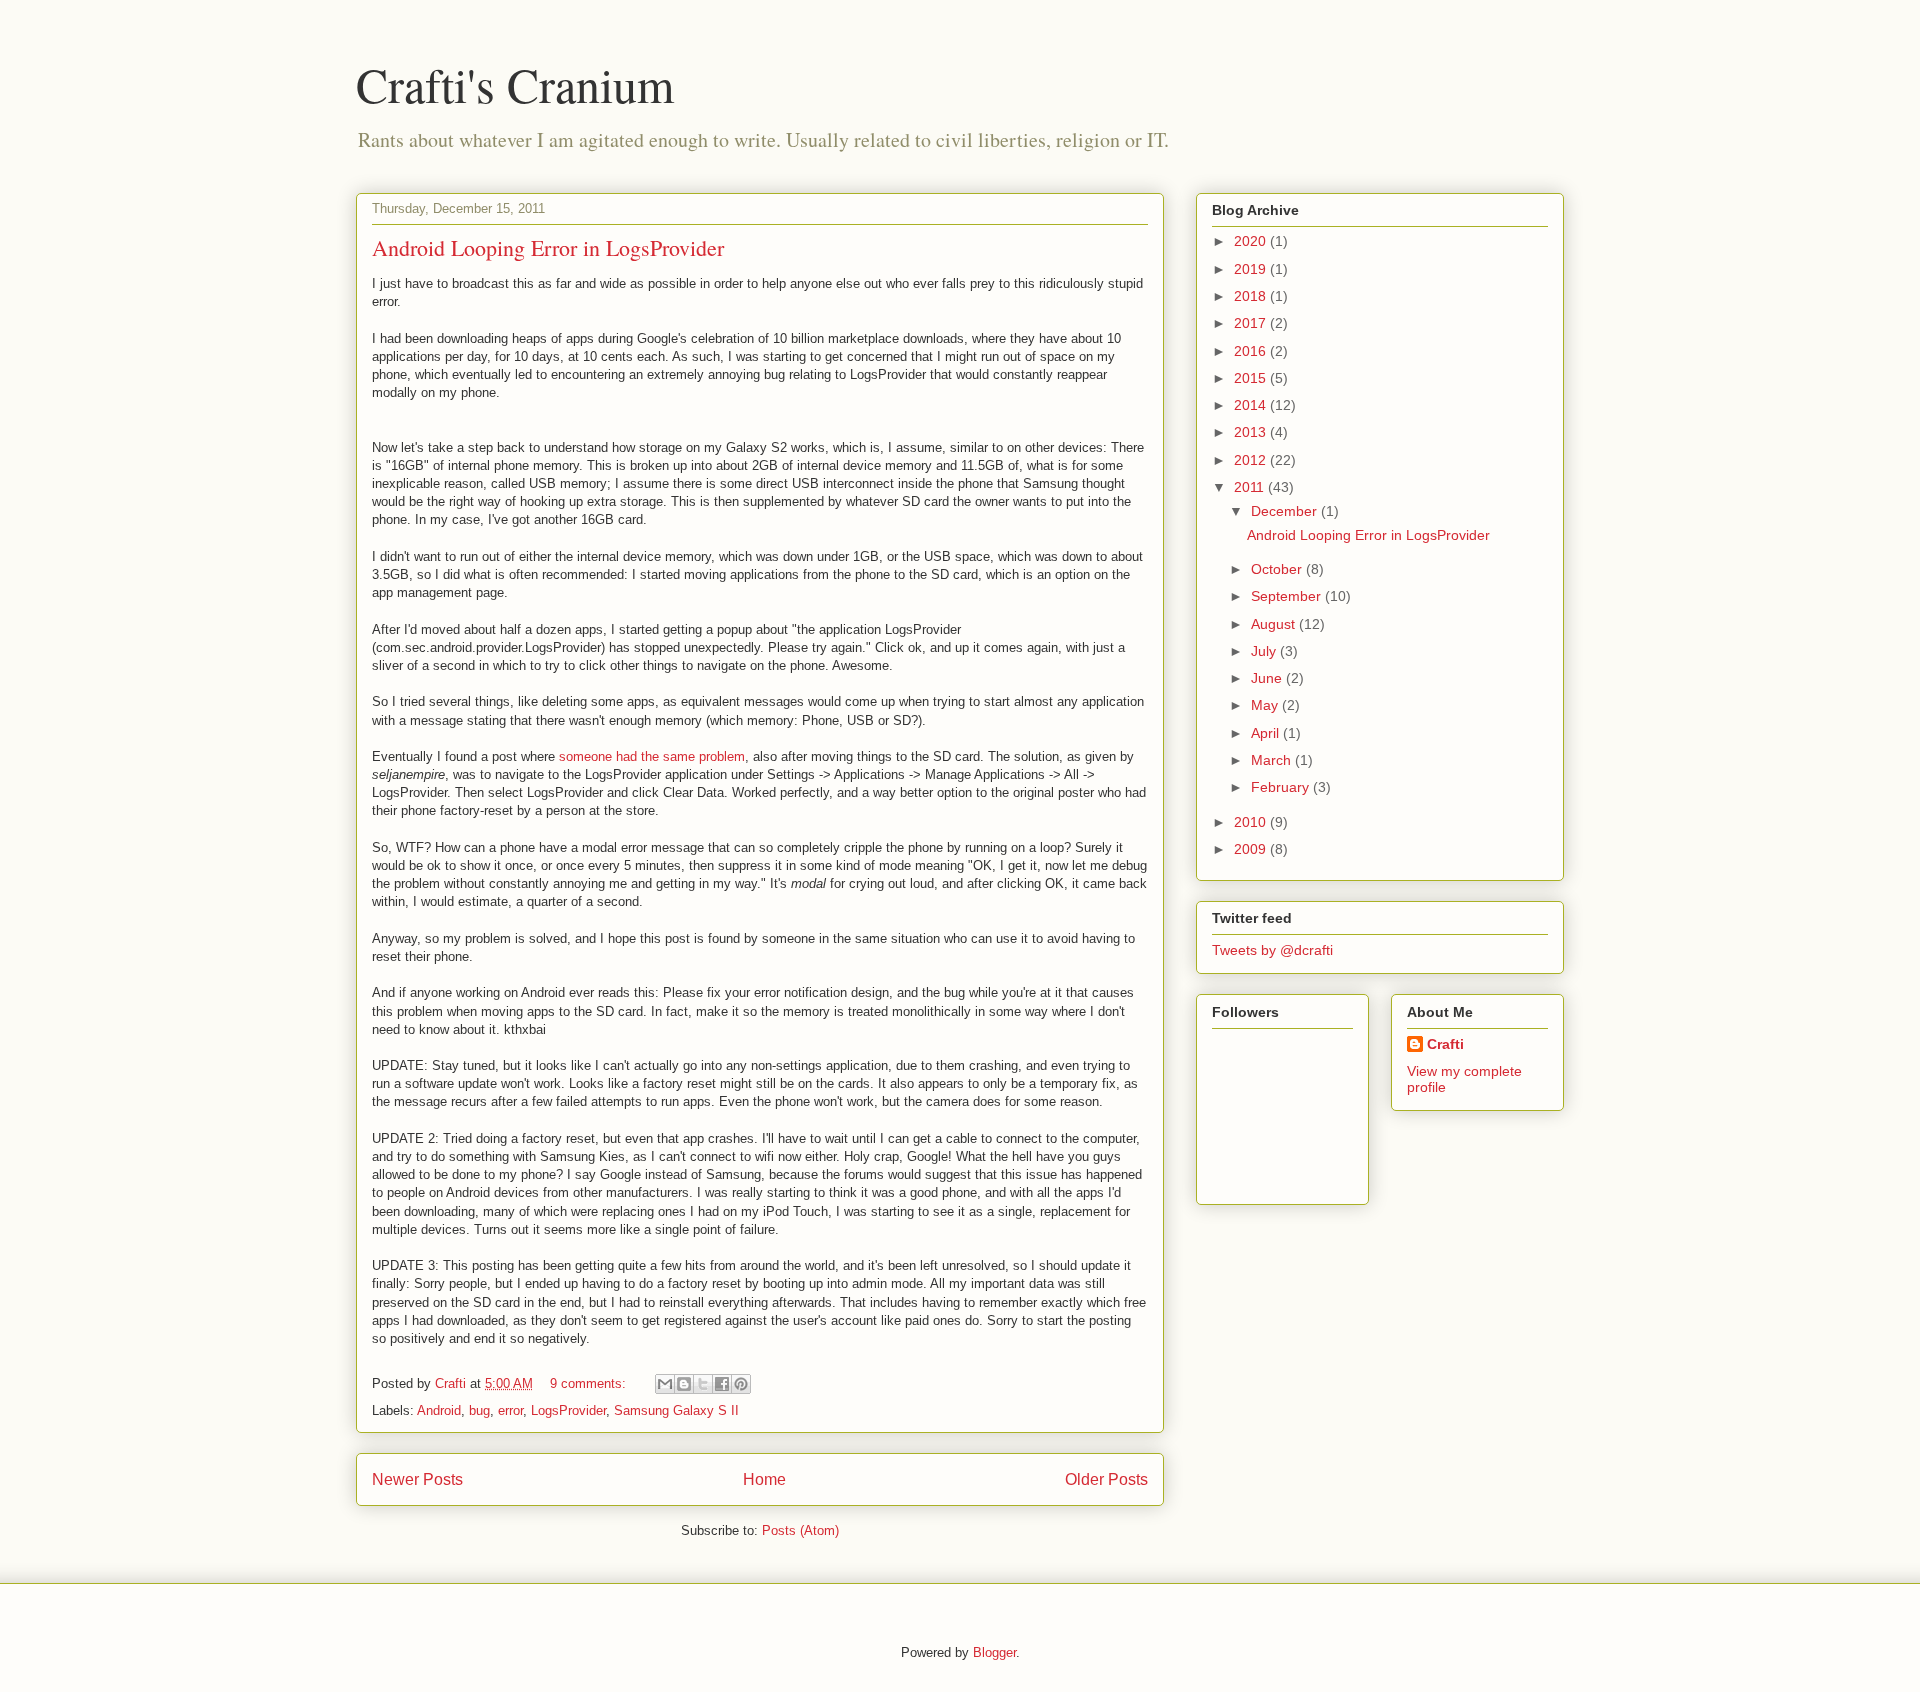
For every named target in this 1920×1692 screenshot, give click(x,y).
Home (764, 1479)
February (1282, 787)
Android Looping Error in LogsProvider (548, 247)
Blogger (994, 1652)
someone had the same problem (652, 756)
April (1267, 733)
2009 (1252, 849)
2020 (1252, 241)
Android (439, 1410)
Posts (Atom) (800, 1530)
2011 (1251, 487)
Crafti (1445, 1044)
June (1268, 678)
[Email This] (665, 1384)
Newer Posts (417, 1479)
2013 (1252, 432)
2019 (1252, 269)
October (1278, 569)
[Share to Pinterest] (741, 1384)
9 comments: (590, 1383)
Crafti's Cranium (515, 84)
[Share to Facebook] (722, 1384)
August (1275, 624)
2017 (1252, 323)
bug (479, 1410)
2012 (1252, 460)
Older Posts (1106, 1479)
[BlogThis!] (684, 1384)
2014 (1252, 405)
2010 (1252, 822)
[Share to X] (703, 1384)
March (1273, 760)
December (1286, 511)
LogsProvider (568, 1410)
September (1288, 596)
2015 (1252, 378)
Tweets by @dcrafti (1272, 950)
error (510, 1410)
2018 (1252, 296)
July (1265, 651)
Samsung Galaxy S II (676, 1410)
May (1266, 705)
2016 (1252, 351)
